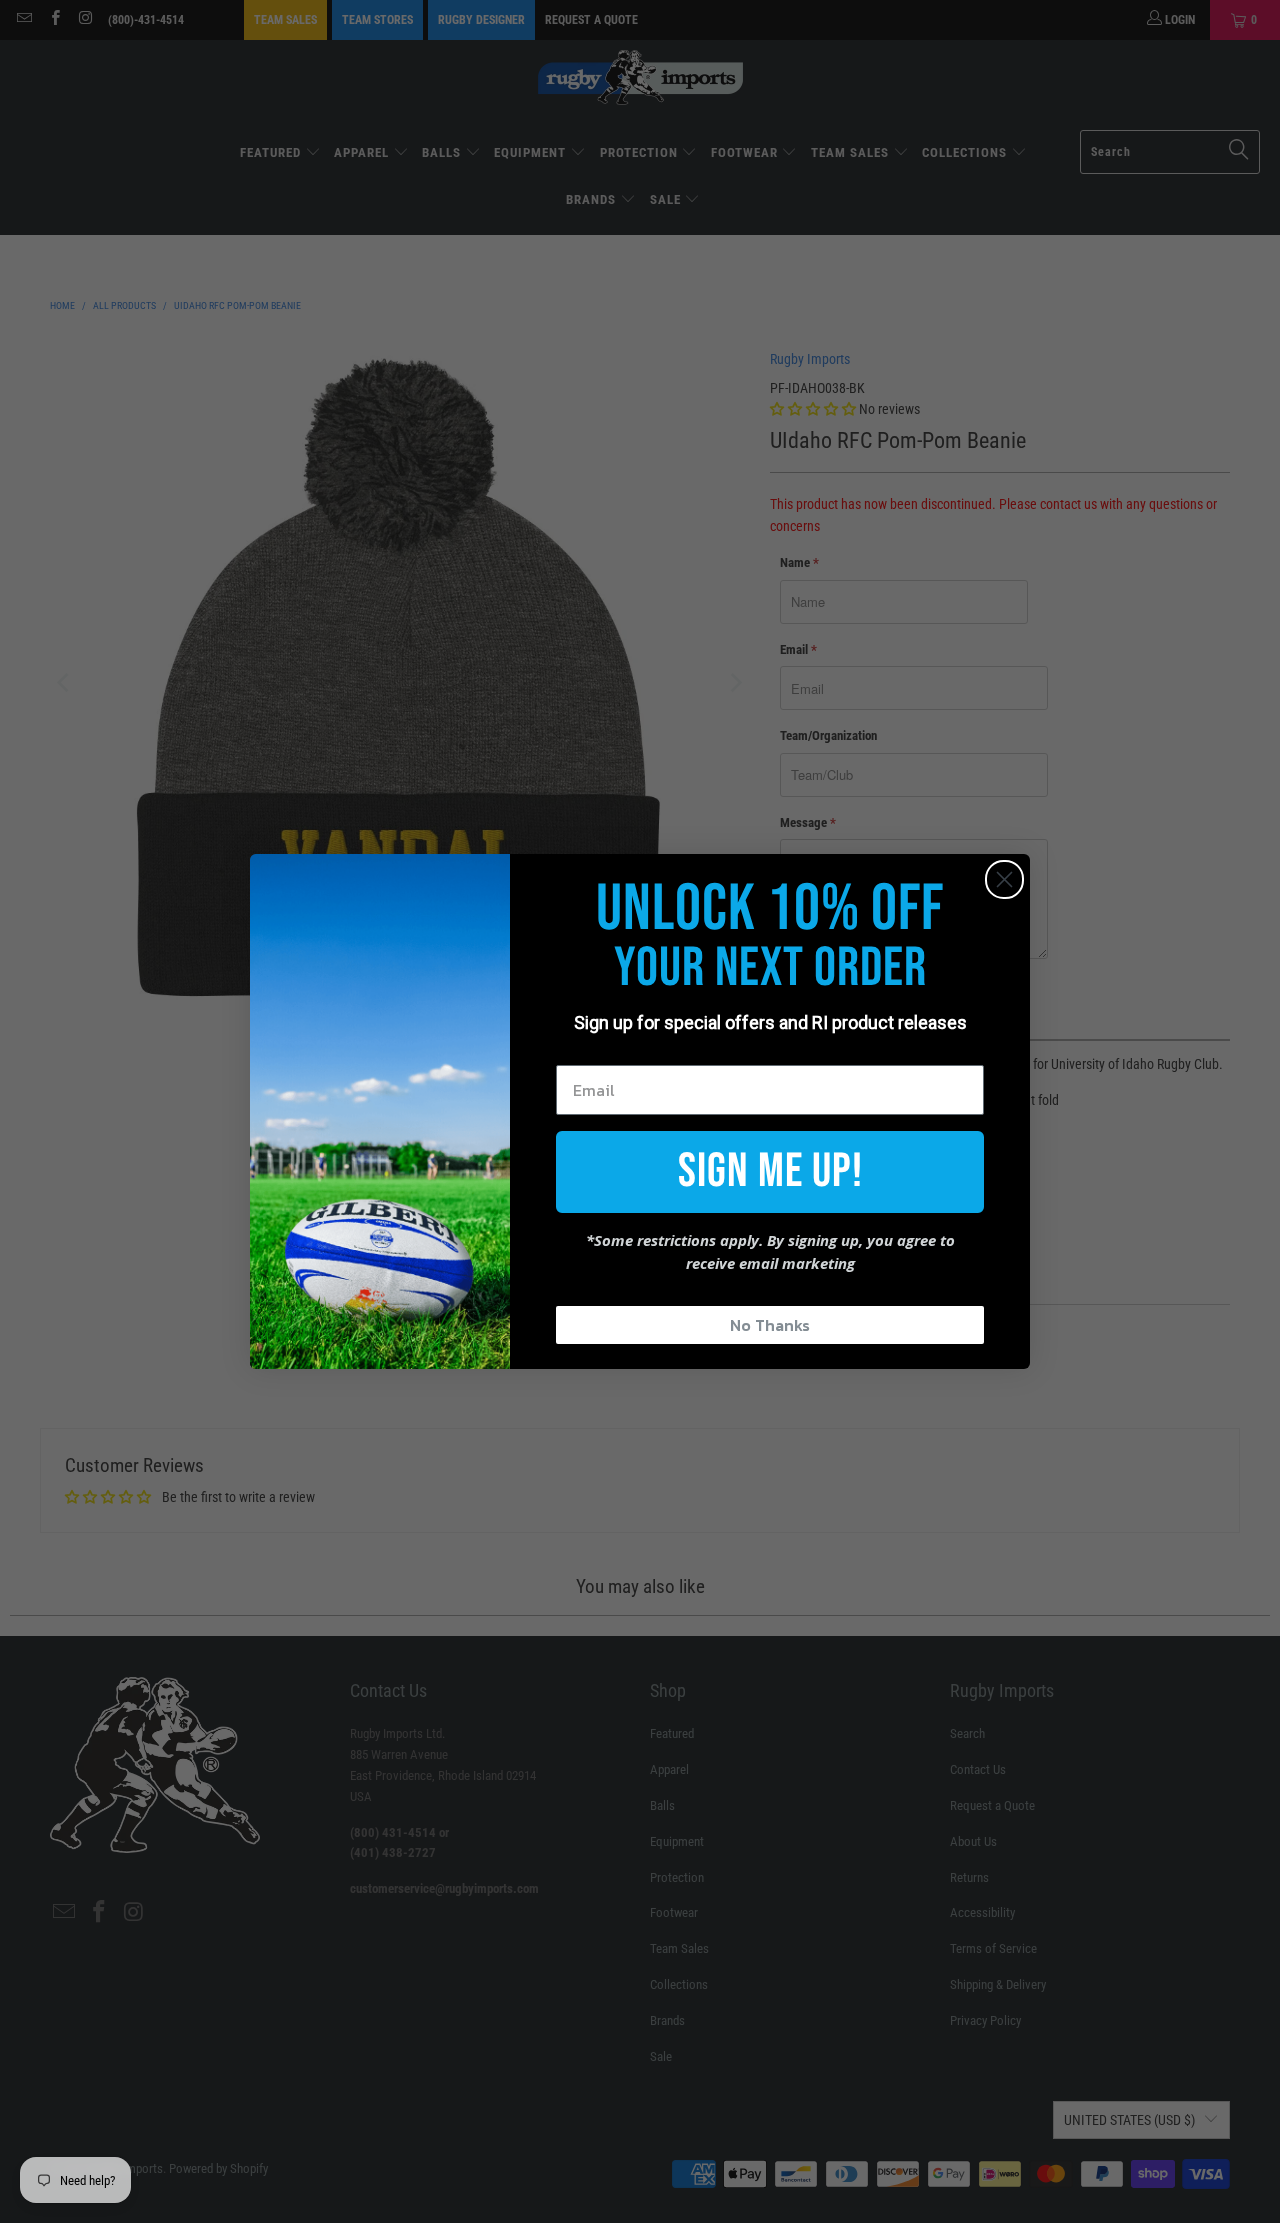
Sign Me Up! (770, 1171)
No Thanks (770, 1325)
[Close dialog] (1004, 879)
